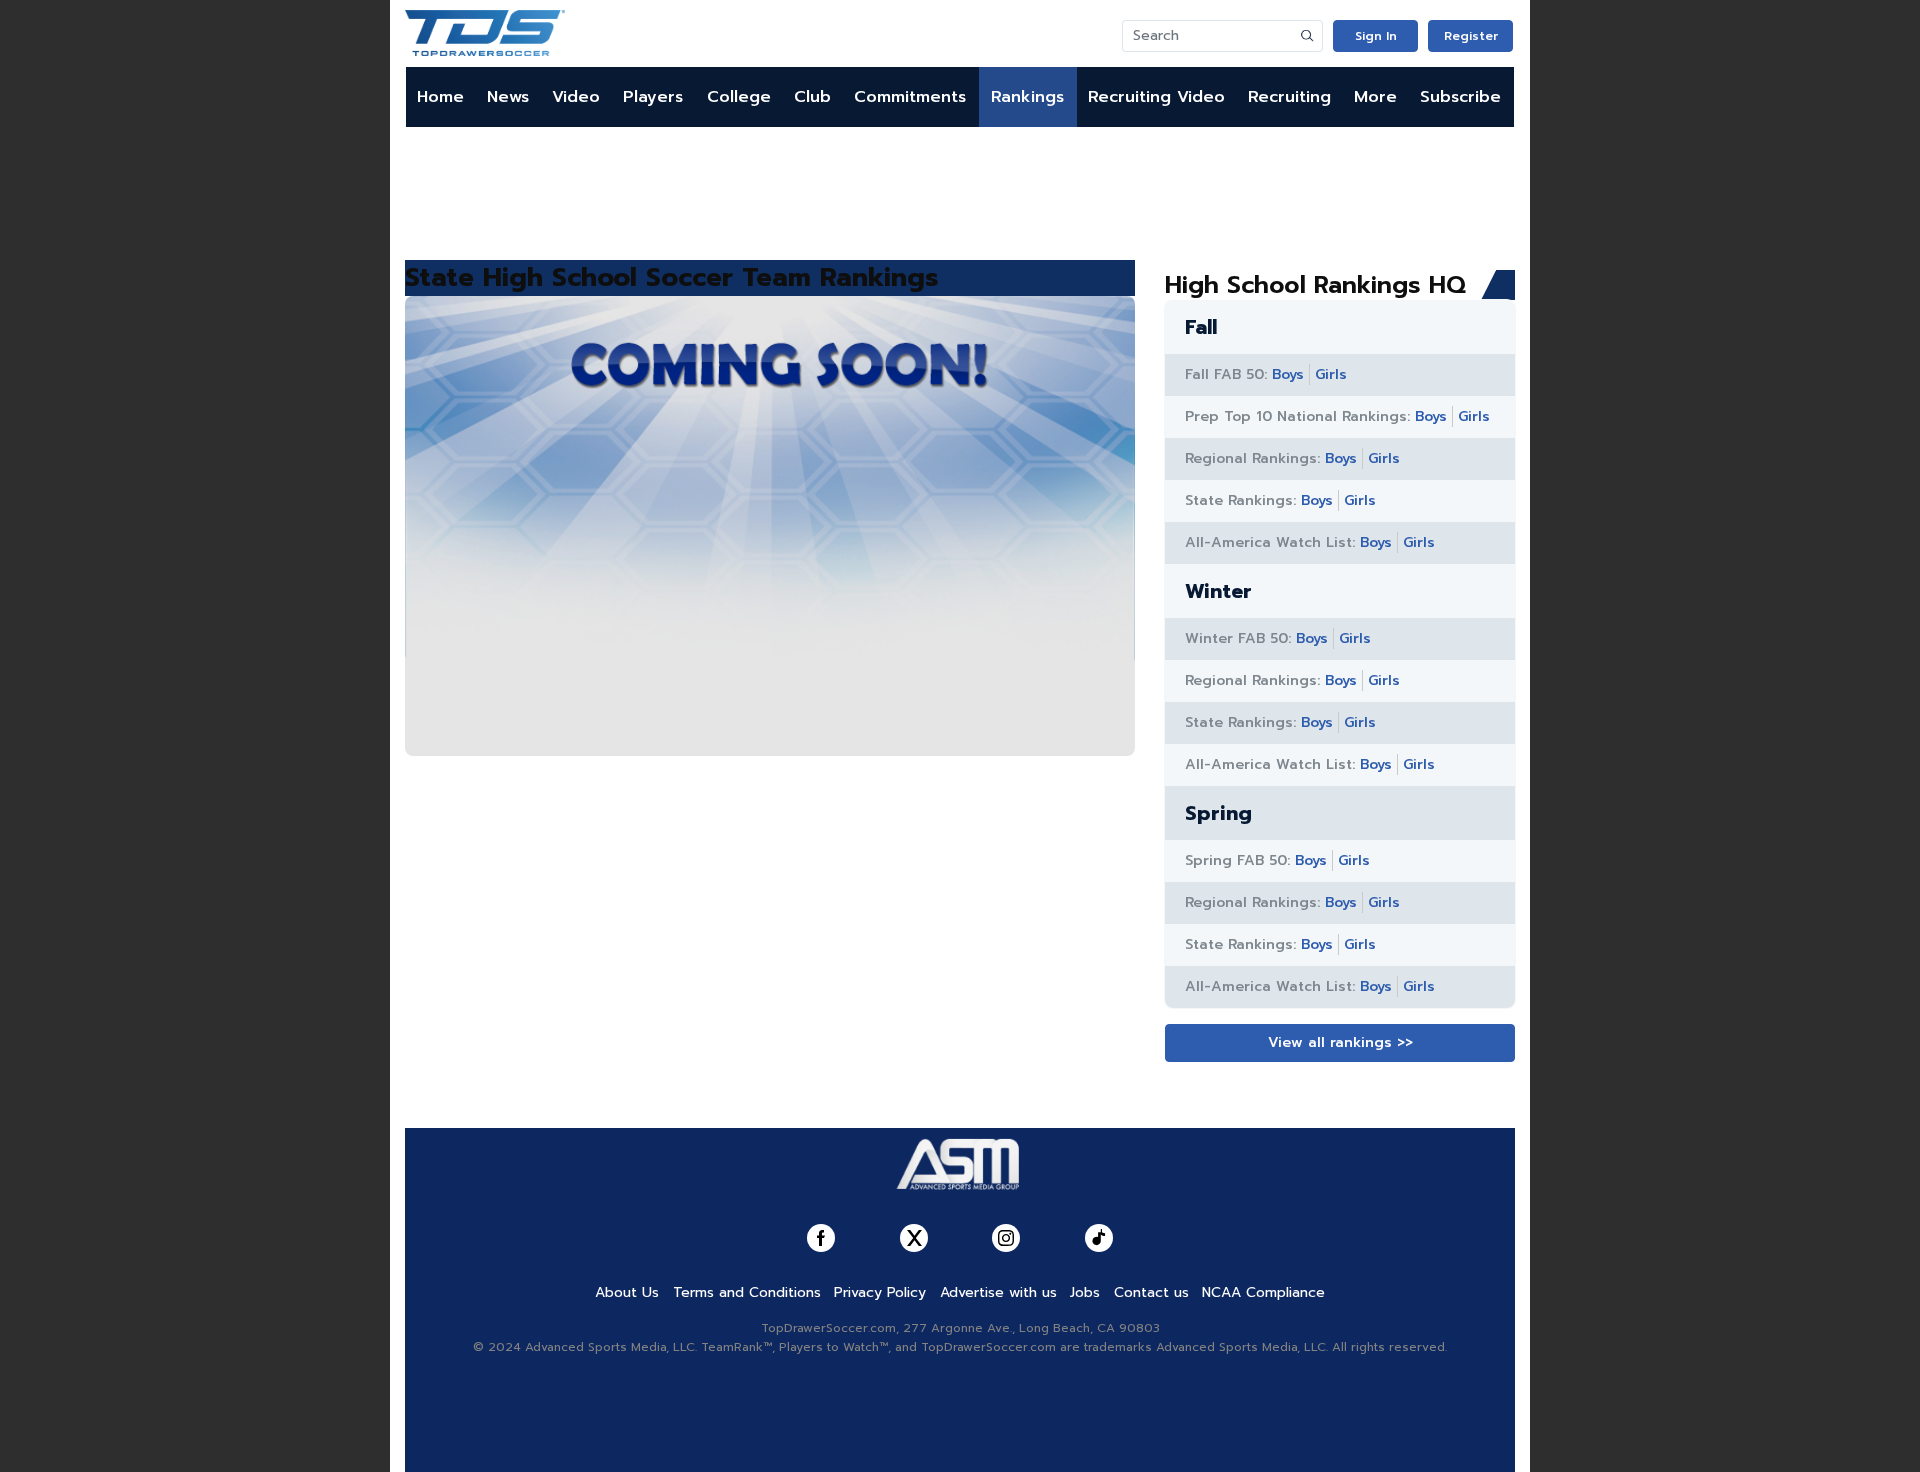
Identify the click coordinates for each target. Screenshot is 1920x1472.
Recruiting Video (1156, 97)
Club (812, 97)
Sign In (1376, 36)
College (739, 97)
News (508, 97)
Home (440, 97)
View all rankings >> (1340, 1042)
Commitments (910, 97)
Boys (1288, 374)
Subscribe (1460, 97)
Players (653, 97)
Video (576, 97)
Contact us (1151, 1292)
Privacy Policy (880, 1292)
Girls (1331, 374)
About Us (627, 1292)
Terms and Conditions (747, 1292)
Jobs (1085, 1292)
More (1375, 97)
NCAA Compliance (1263, 1292)
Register (1471, 36)
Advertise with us (998, 1292)
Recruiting (1289, 97)
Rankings (1027, 97)
